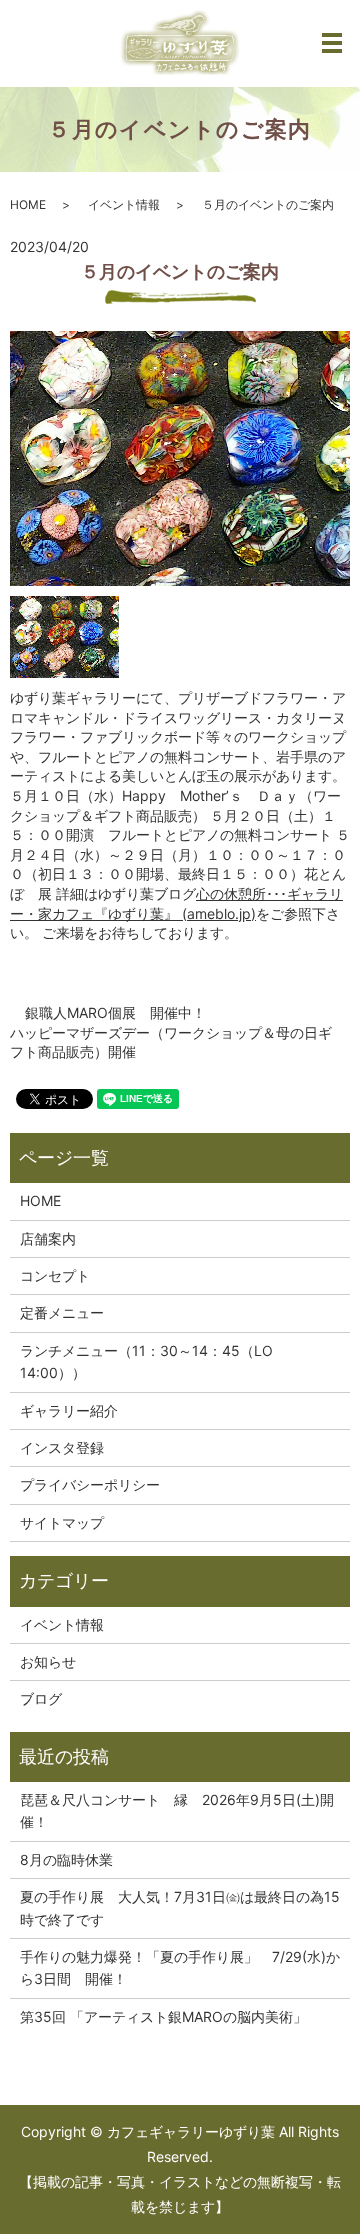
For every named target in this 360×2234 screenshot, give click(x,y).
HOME (28, 204)
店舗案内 (48, 1238)
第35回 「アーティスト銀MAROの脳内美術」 (163, 2016)
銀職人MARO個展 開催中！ (115, 1012)
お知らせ (48, 1661)
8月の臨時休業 (66, 1859)
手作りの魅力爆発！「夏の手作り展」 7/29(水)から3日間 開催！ (180, 1967)
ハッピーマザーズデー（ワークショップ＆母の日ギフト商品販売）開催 (171, 1042)
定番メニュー (62, 1312)
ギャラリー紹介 (69, 1410)
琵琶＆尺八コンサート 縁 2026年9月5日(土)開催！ (177, 1810)
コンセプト (55, 1275)
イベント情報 (124, 204)
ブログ (41, 1698)
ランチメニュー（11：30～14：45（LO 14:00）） (146, 1361)
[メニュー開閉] (332, 43)
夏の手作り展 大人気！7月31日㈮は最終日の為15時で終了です (180, 1907)
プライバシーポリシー (90, 1484)
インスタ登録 (62, 1447)
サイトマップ (62, 1522)
